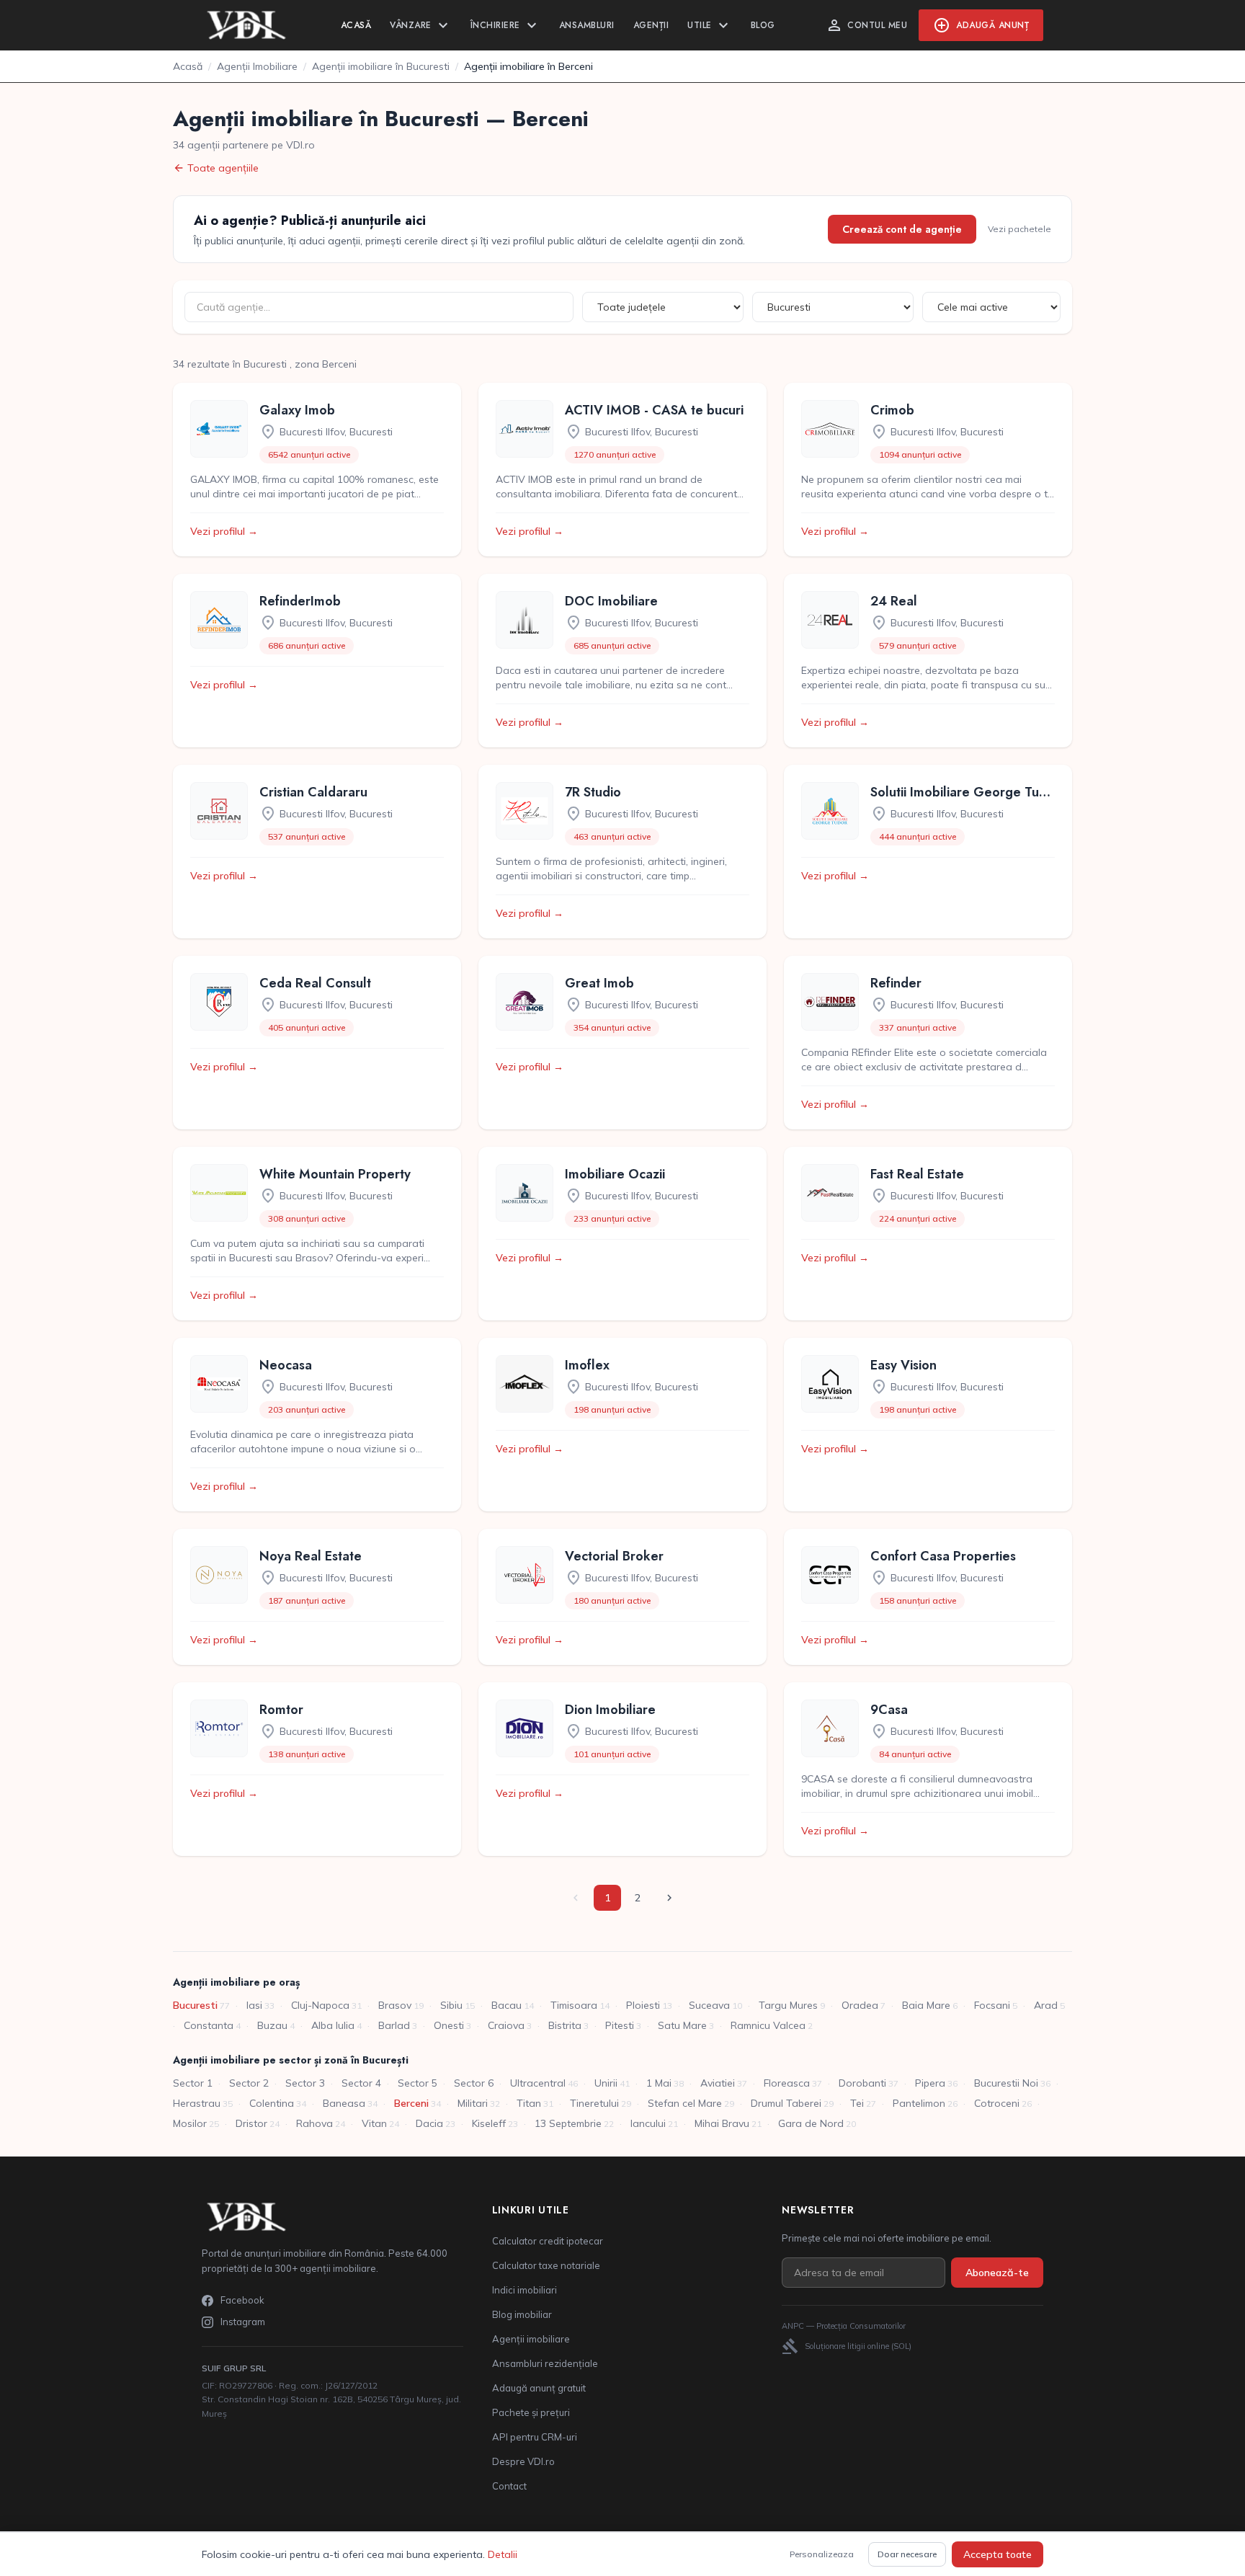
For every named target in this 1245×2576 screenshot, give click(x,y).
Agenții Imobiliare (257, 66)
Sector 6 (474, 2083)
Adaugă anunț (981, 25)
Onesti (449, 2025)
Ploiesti (643, 2005)
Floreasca (787, 2083)
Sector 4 (361, 2083)
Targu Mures (788, 2005)
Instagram (243, 2322)
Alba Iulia (333, 2025)
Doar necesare (907, 2554)
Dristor (251, 2123)
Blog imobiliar (522, 2314)
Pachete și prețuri (531, 2412)
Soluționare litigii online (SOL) (847, 2346)
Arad (1046, 2005)
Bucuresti (195, 2005)
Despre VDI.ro (523, 2461)
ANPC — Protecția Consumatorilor (844, 2326)
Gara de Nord (811, 2123)
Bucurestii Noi (1006, 2083)
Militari (473, 2103)
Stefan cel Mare (685, 2103)
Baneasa (344, 2103)
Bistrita (565, 2025)
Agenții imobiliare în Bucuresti (381, 66)
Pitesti (620, 2025)
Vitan (374, 2123)
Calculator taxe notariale (546, 2265)
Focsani (992, 2005)
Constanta (209, 2025)
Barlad (394, 2025)
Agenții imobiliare (531, 2339)
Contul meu (866, 25)
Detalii (503, 2554)
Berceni (411, 2103)
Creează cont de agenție (902, 229)
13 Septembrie (568, 2123)
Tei (857, 2103)
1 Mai (659, 2083)
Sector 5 (418, 2083)
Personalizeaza (822, 2554)
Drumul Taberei (786, 2103)
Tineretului (594, 2103)
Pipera (930, 2083)
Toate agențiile (216, 168)
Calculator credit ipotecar (548, 2241)
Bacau (507, 2005)
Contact (509, 2486)
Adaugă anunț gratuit (539, 2388)
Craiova (506, 2025)
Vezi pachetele (1019, 229)
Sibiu (451, 2005)
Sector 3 (305, 2083)
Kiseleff (489, 2123)
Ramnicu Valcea (768, 2025)
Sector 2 (249, 2083)
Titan (529, 2103)
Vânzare (421, 25)
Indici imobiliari (525, 2290)
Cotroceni (997, 2103)
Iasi (254, 2005)
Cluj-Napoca (320, 2005)
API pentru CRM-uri (535, 2437)
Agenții (651, 25)
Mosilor (190, 2123)
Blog (763, 25)
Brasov (395, 2005)
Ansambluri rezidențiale (545, 2363)
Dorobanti (862, 2083)
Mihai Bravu (722, 2123)
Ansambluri (587, 25)
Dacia (429, 2123)
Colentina (272, 2103)
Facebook (242, 2300)
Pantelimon (919, 2103)
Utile (710, 25)
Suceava (709, 2005)
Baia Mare (926, 2005)
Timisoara (574, 2005)
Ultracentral (538, 2083)
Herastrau (197, 2103)
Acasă (356, 25)
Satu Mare (682, 2025)
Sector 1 (193, 2083)
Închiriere (505, 25)
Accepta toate (998, 2554)
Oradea (860, 2005)
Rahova (314, 2123)
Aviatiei (718, 2083)
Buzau (272, 2025)
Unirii (606, 2083)
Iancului (648, 2123)
